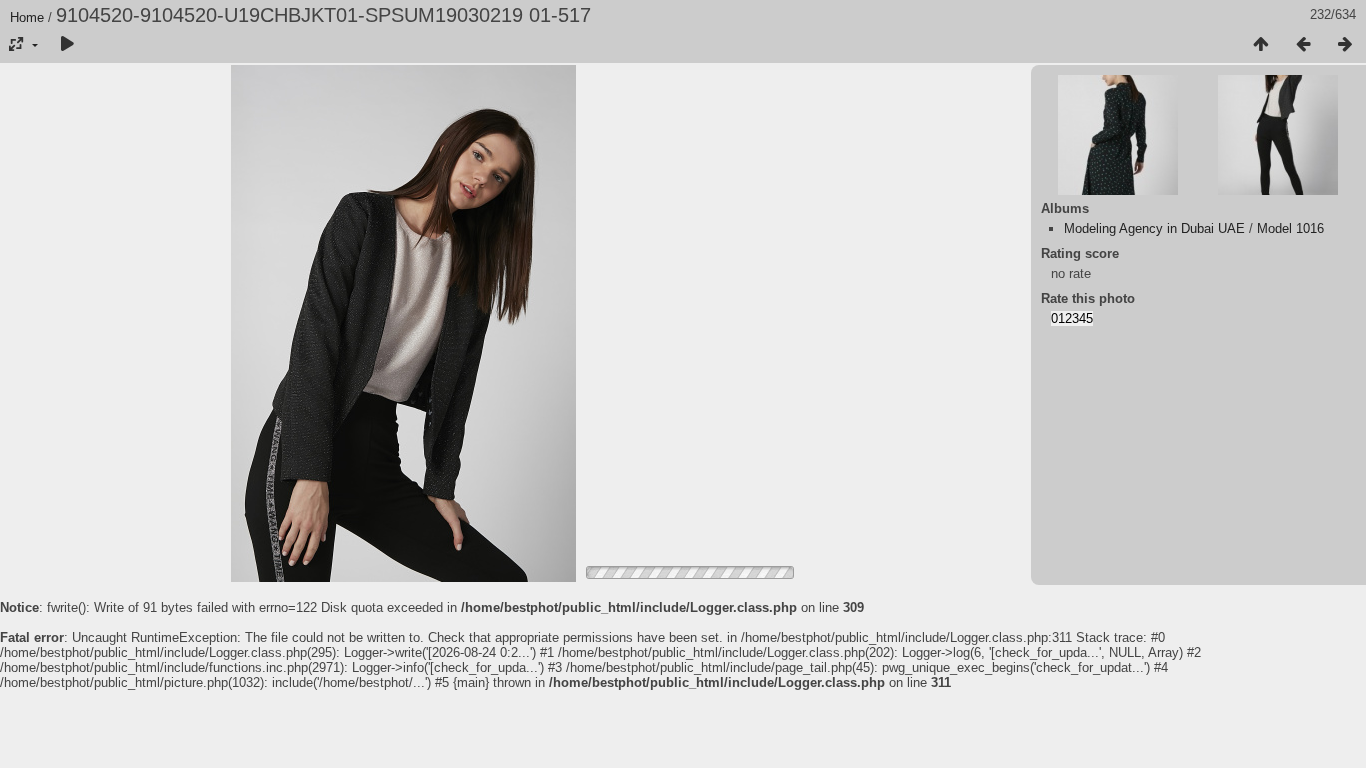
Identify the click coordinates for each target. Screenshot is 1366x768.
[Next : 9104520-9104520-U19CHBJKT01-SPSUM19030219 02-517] (1345, 45)
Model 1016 (1290, 228)
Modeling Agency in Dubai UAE (1154, 228)
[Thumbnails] (1261, 45)
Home (27, 17)
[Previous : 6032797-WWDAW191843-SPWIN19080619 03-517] (1303, 45)
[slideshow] (67, 45)
